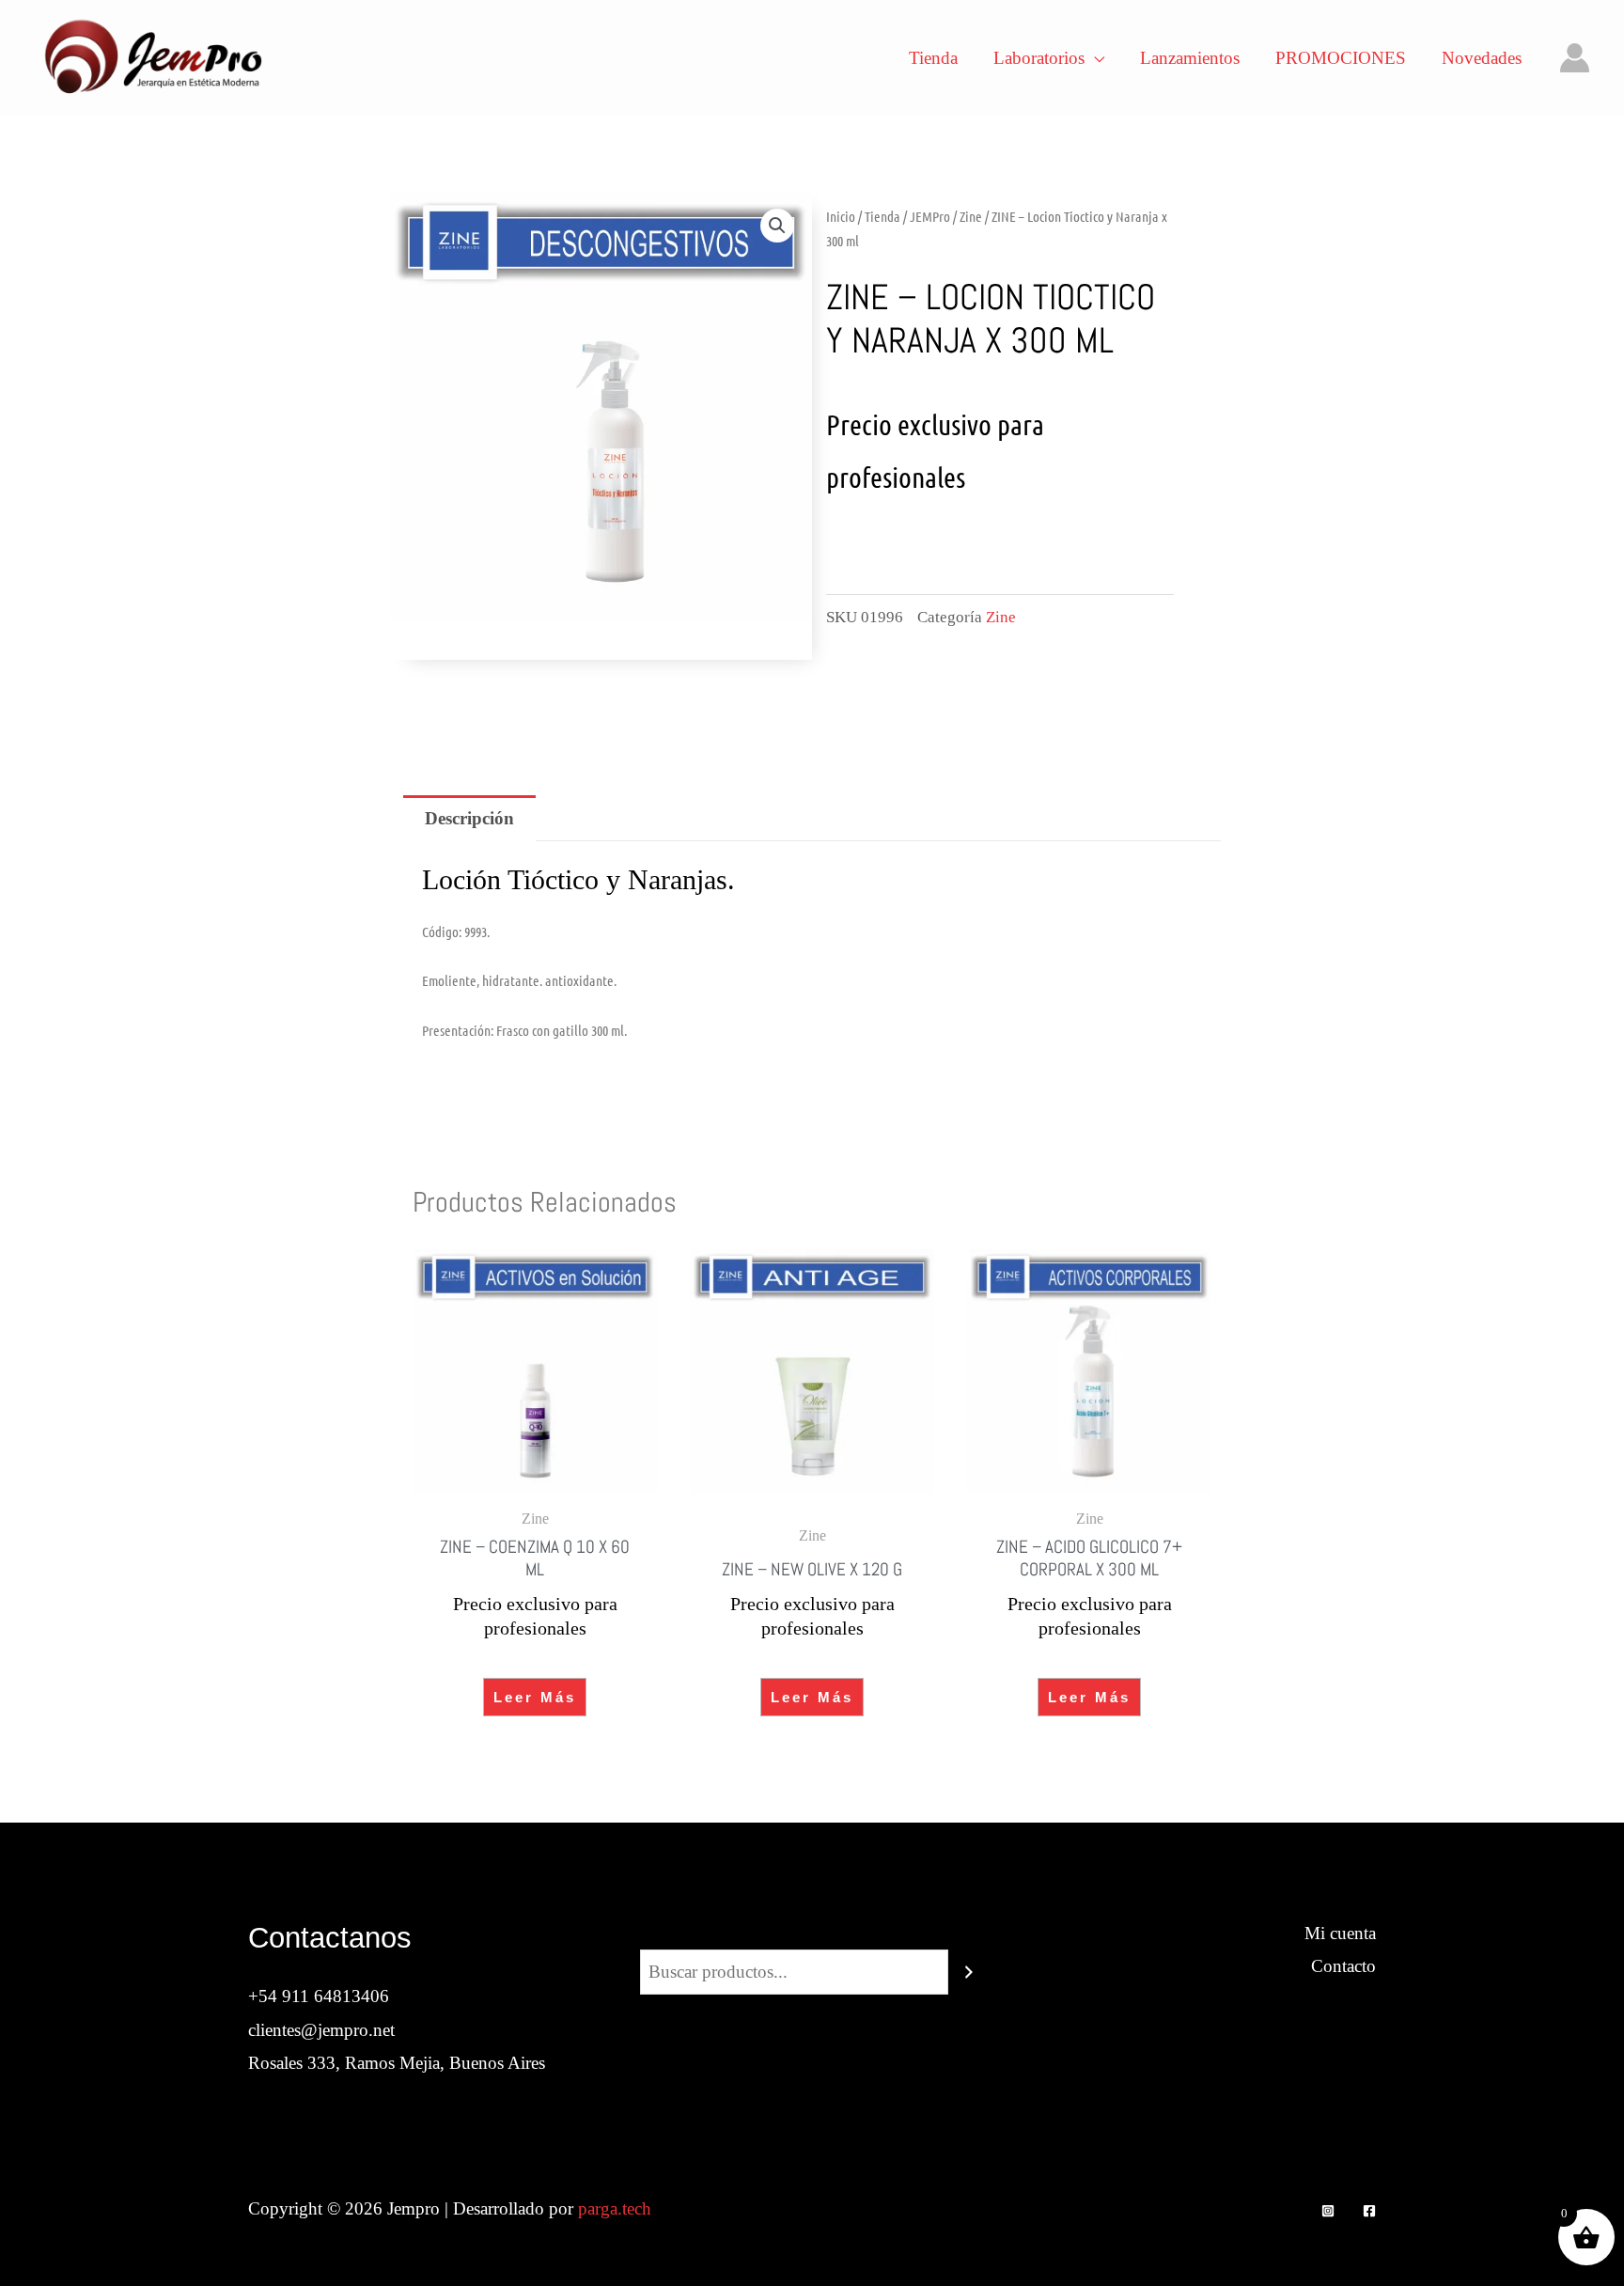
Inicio (841, 216)
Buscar (812, 1933)
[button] (777, 226)
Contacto (1343, 1966)
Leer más (535, 1697)
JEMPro (930, 216)
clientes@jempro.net (321, 2030)
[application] (1094, 58)
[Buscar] (969, 1972)
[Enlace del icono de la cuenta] (1575, 58)
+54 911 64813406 (319, 1996)
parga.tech (615, 2208)
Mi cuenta (1340, 1933)
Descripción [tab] (469, 818)
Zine (971, 216)
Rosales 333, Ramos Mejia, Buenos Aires (397, 2063)
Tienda (882, 216)
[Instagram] (1328, 2211)
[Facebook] (1369, 2211)
